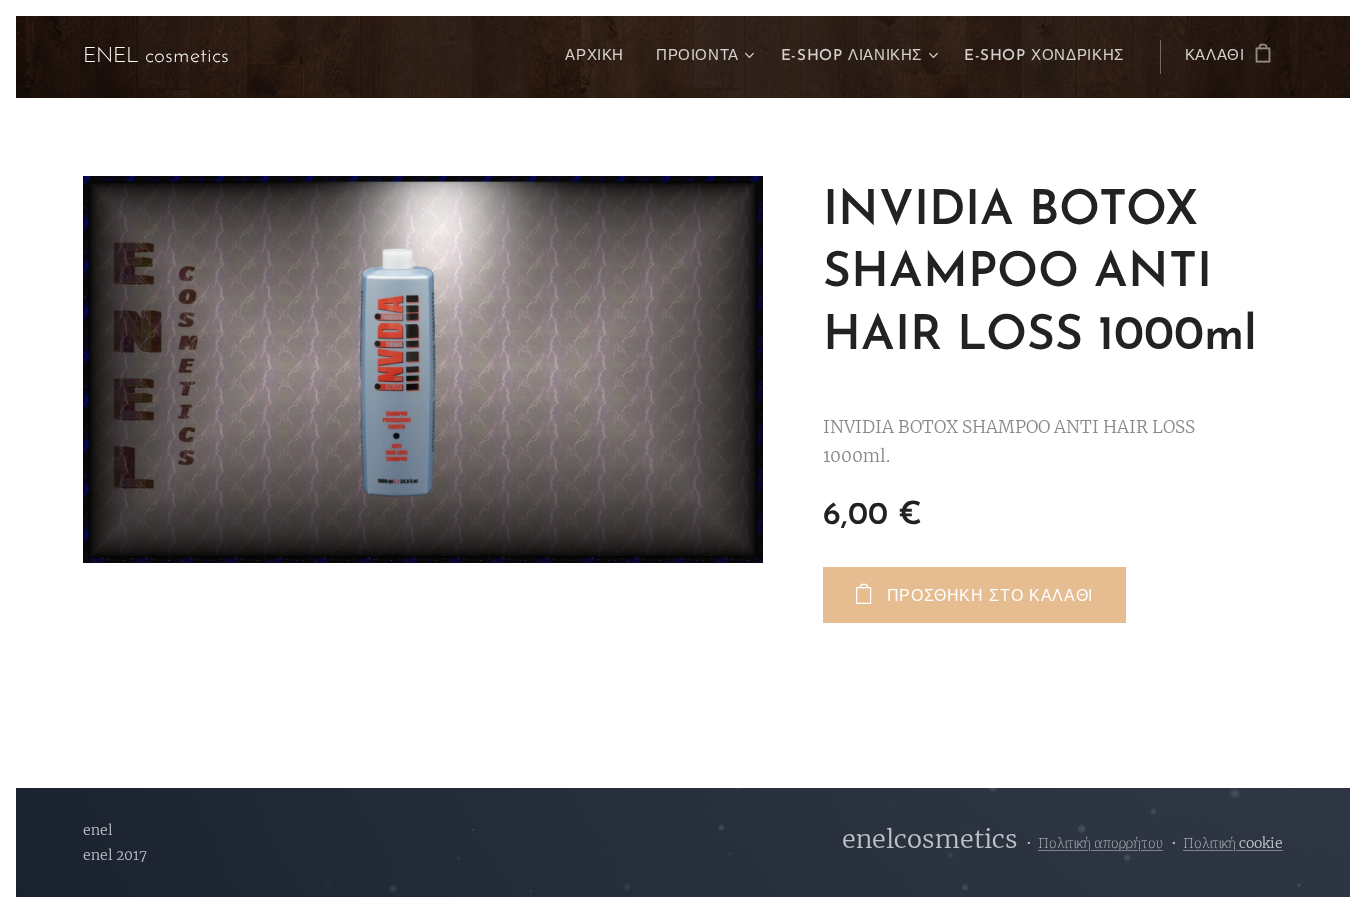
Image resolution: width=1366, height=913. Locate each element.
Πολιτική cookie (1233, 843)
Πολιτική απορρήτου (1100, 843)
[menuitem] (600, 57)
